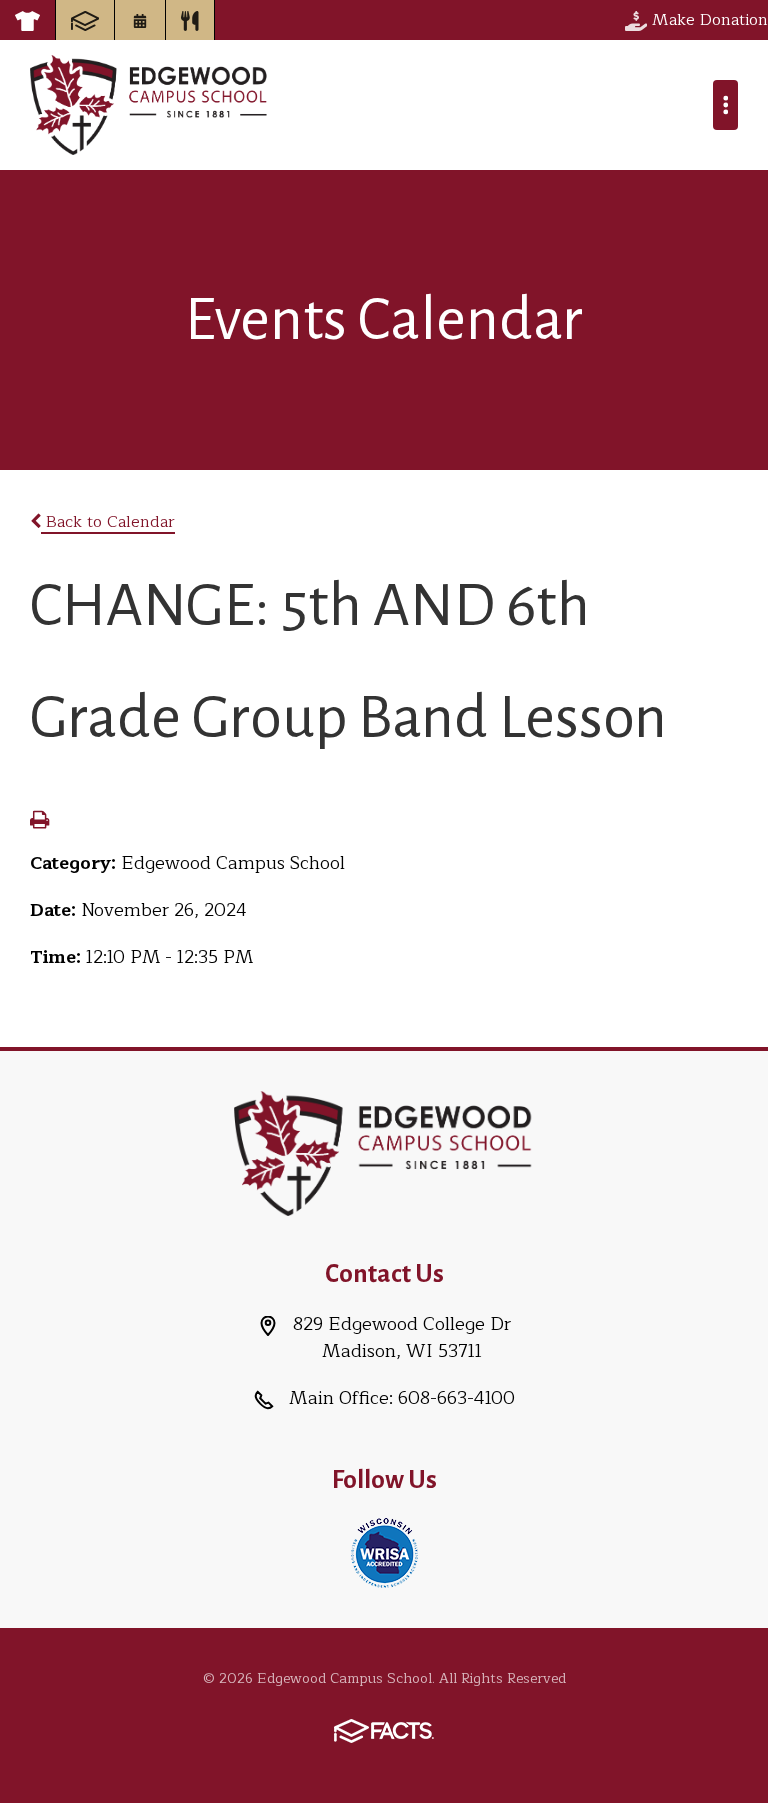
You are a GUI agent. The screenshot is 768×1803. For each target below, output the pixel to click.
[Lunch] (190, 20)
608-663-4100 (456, 1398)
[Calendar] (140, 20)
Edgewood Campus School (149, 105)
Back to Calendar (108, 522)
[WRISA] (384, 1551)
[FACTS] (85, 20)
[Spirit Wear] (27, 20)
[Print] (39, 822)
